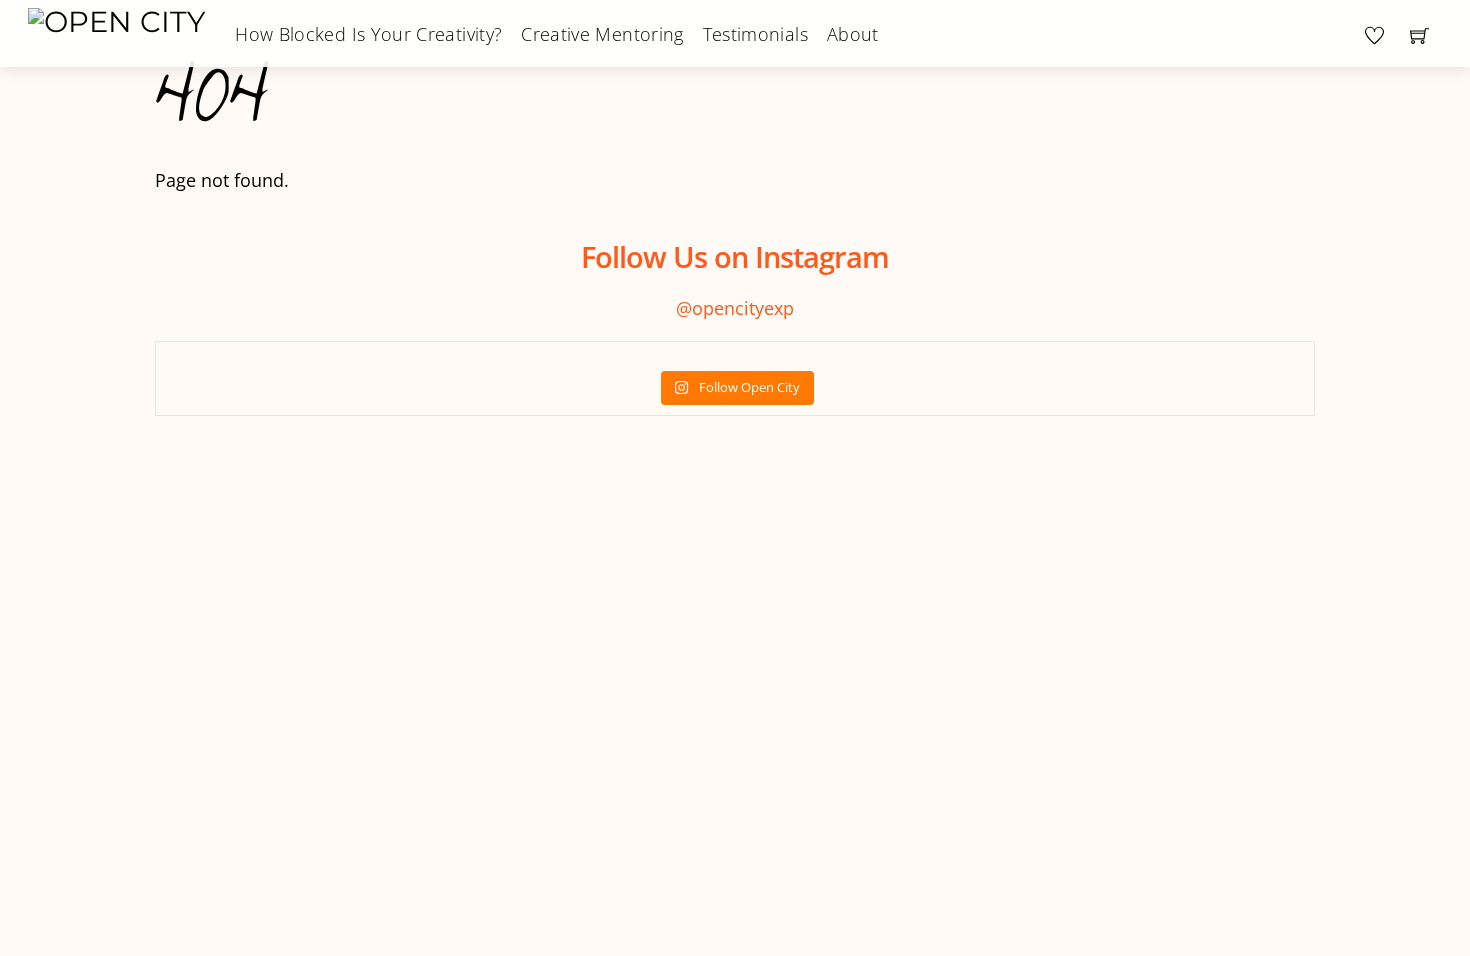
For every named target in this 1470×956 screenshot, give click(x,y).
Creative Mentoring (602, 34)
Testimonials (755, 34)
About (853, 34)
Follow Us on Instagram (735, 256)
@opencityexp (735, 308)
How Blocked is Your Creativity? (368, 34)
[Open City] (116, 19)
